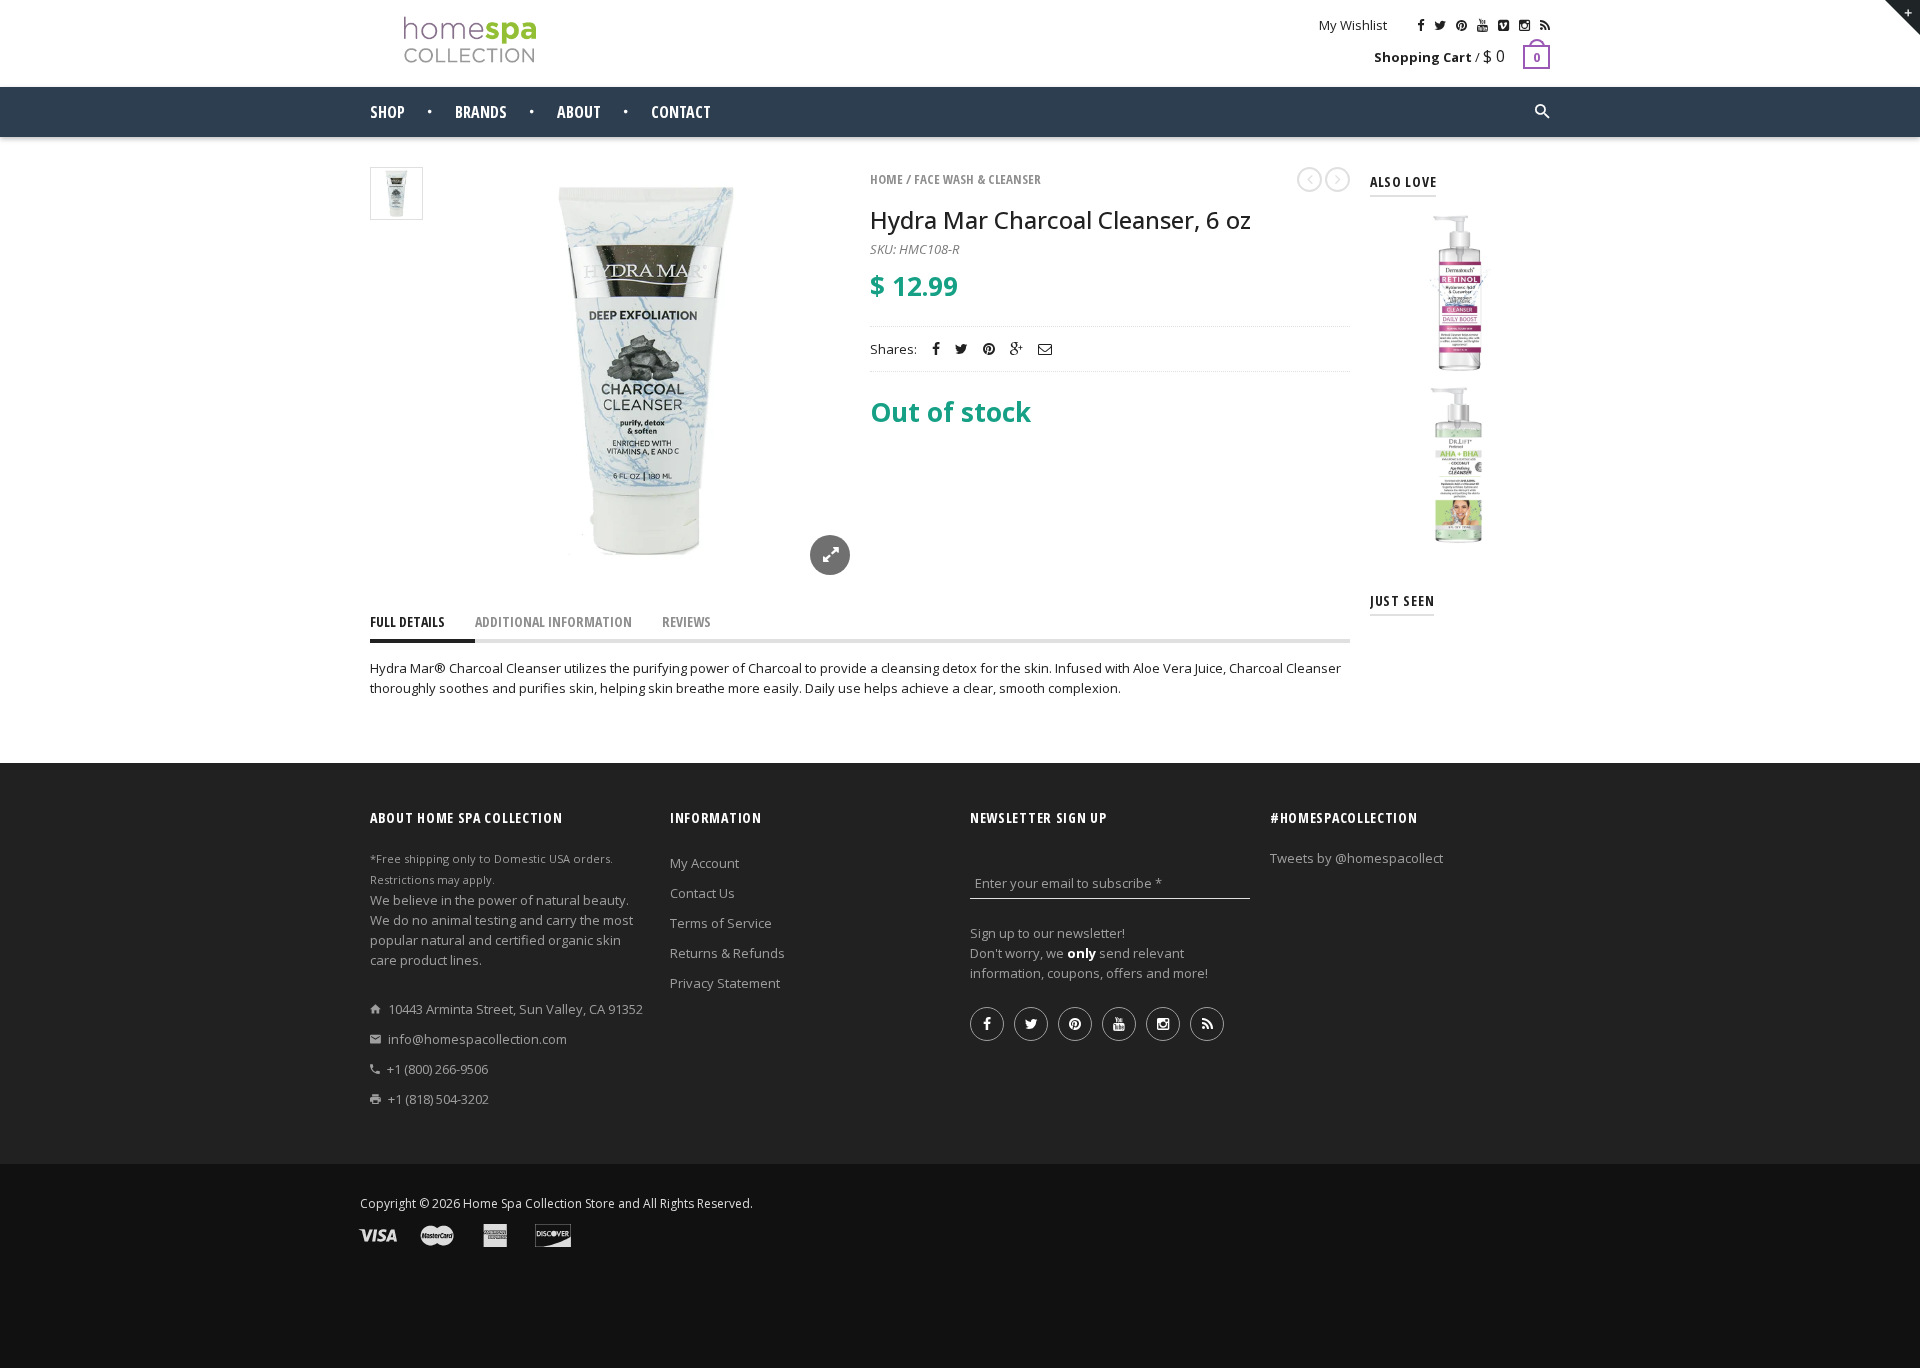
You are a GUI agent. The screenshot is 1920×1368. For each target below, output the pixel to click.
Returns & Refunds (727, 953)
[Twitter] (1440, 25)
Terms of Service (721, 923)
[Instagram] (1524, 25)
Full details (407, 621)
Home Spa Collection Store (539, 1203)
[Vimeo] (1503, 25)
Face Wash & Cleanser (977, 179)
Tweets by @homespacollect (1356, 858)
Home (886, 179)
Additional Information (553, 621)
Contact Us (702, 893)
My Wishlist (1353, 25)
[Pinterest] (1461, 25)
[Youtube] (1482, 25)
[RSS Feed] (1545, 25)
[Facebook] (1420, 25)
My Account (704, 863)
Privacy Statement (725, 983)
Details (1465, 353)
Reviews (686, 621)
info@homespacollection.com (477, 1039)
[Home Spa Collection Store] (470, 39)
